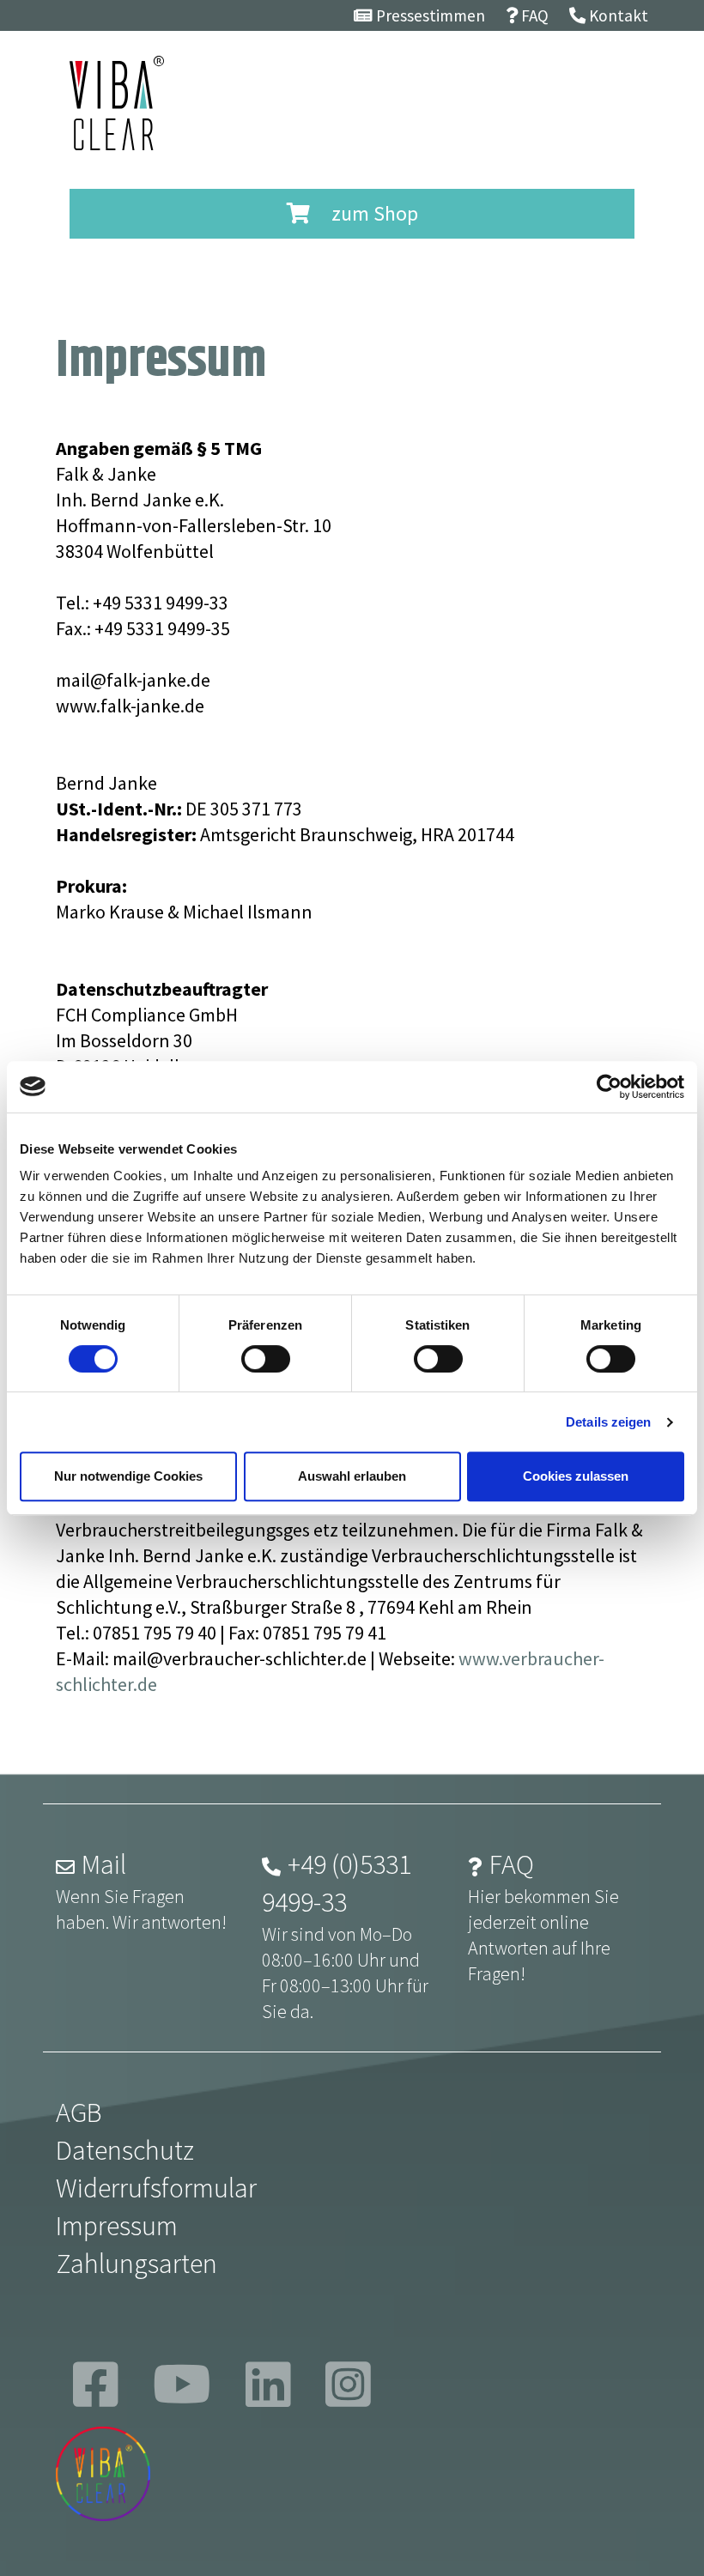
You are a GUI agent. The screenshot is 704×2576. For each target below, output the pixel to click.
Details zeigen (608, 1422)
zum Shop (373, 213)
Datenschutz (125, 2150)
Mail (104, 1864)
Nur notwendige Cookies (128, 1476)
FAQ (512, 1864)
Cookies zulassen (576, 1476)
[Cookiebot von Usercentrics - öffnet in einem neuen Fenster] (609, 1087)
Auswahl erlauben (352, 1476)
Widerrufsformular (156, 2188)
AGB (79, 2112)
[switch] (266, 1359)
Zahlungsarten (137, 2264)
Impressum (117, 2226)
